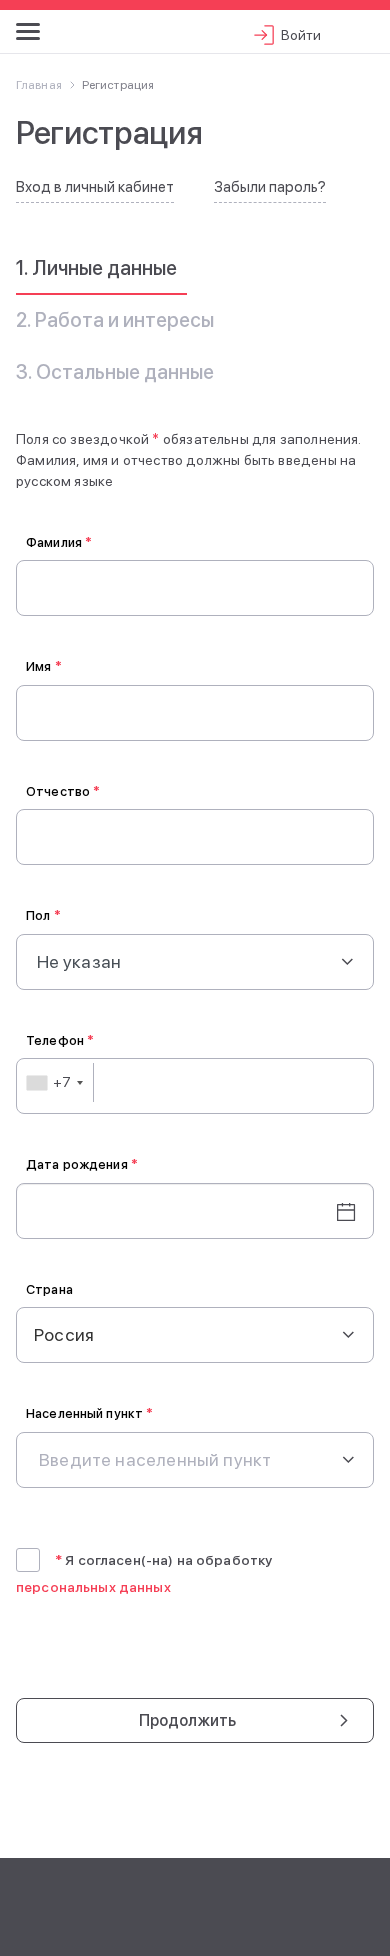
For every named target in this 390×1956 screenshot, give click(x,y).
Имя (44, 666)
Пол (43, 915)
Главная (39, 85)
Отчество (63, 791)
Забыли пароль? (270, 187)
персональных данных (93, 1587)
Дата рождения (82, 1164)
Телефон (60, 1040)
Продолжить (188, 1720)
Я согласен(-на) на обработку (163, 1560)
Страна (49, 1289)
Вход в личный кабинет (95, 187)
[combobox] (55, 1082)
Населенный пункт (89, 1413)
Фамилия (59, 542)
